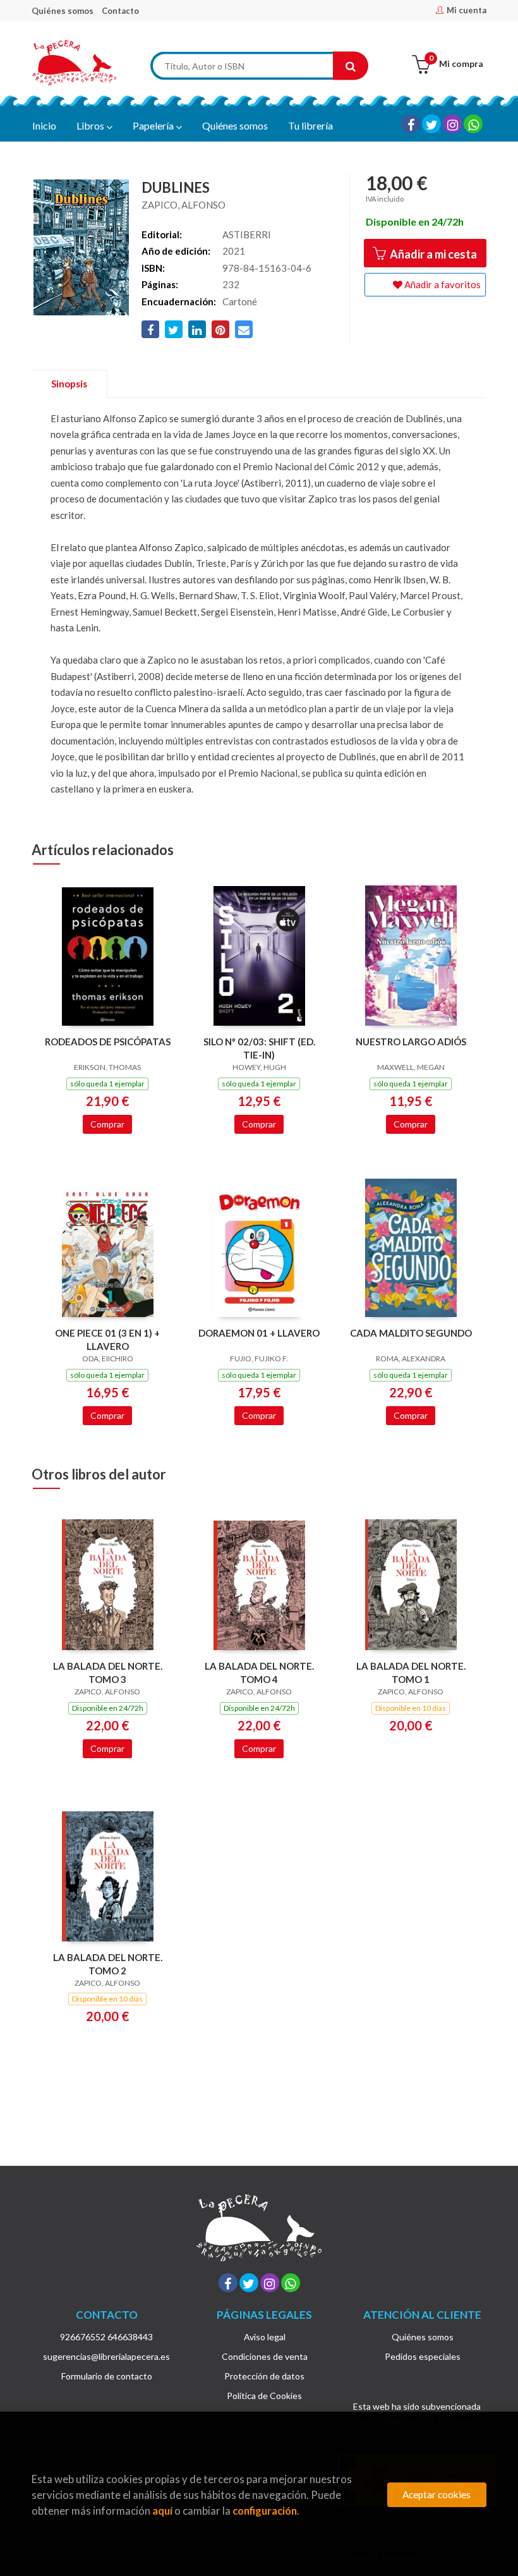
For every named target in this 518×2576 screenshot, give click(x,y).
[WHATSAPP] (473, 124)
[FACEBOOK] (411, 124)
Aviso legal (265, 2337)
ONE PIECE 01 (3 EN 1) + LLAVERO (107, 1340)
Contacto (120, 11)
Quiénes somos (63, 11)
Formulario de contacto (107, 2376)
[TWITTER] (431, 124)
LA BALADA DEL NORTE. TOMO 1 (411, 1673)
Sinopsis (69, 384)
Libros (91, 125)
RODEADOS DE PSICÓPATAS (108, 1042)
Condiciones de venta (265, 2356)
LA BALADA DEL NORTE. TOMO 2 (108, 1964)
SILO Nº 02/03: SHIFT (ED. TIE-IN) (259, 1048)
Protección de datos (264, 2376)
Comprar (107, 1124)
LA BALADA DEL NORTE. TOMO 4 (259, 1673)
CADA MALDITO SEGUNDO (411, 1333)
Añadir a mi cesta (432, 254)
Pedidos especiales (423, 2356)
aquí (162, 2511)
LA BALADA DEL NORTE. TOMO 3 (108, 1673)
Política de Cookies (264, 2396)
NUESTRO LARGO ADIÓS (411, 1042)
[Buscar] (351, 66)
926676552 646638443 (106, 2337)
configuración (265, 2511)
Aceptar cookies (437, 2494)
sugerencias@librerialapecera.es (106, 2356)
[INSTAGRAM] (452, 124)
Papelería (154, 125)
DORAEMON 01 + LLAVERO (259, 1333)
